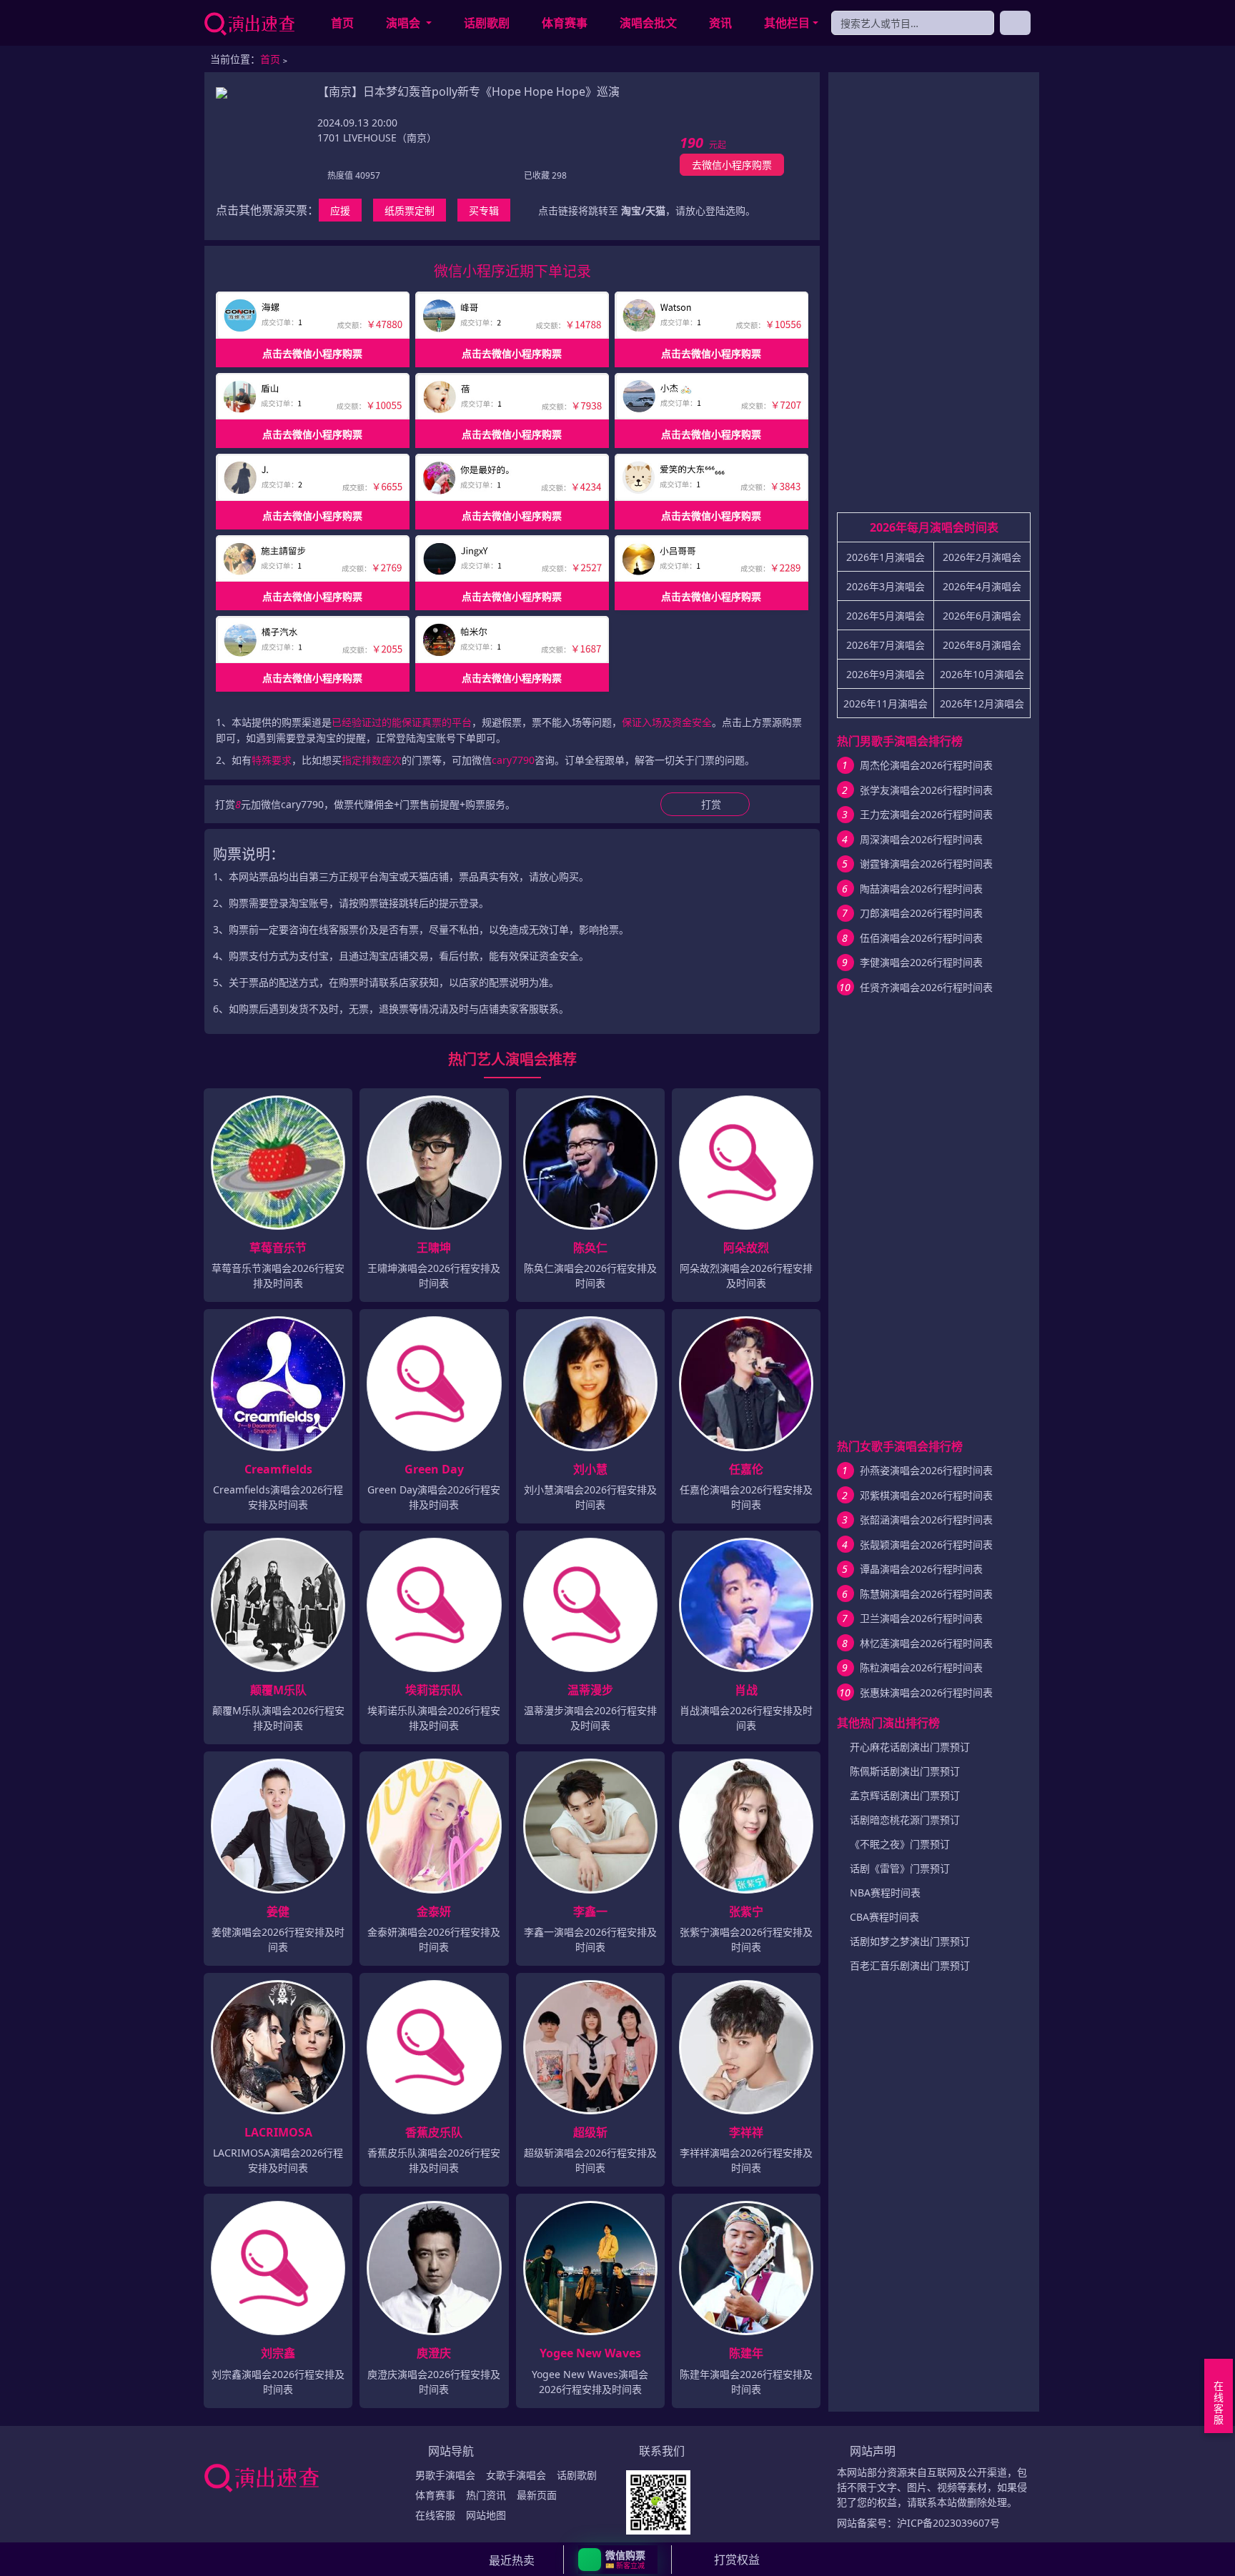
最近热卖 (512, 2560)
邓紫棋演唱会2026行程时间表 (926, 1495)
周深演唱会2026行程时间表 (921, 839)
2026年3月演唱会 (886, 586)
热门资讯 (486, 2495)
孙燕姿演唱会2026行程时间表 (926, 1470)
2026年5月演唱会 (886, 616)
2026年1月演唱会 (886, 557)
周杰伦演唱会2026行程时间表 (926, 765)
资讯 (720, 23)
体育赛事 (565, 23)
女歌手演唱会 (516, 2475)
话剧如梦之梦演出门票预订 (910, 1941)
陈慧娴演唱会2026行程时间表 (926, 1594)
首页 (342, 23)
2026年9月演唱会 (886, 674)
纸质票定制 (410, 210)
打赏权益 (737, 2560)
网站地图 (486, 2515)
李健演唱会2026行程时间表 (921, 962)
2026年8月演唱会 (982, 645)
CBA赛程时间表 (884, 1917)
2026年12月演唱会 (982, 703)
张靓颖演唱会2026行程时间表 (926, 1545)
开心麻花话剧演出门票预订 (910, 1747)
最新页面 (537, 2495)
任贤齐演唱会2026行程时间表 (926, 987)
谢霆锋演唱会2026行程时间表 (926, 864)
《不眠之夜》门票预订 (900, 1844)
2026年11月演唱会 (886, 703)
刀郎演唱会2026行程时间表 (921, 913)
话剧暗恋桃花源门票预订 (905, 1820)
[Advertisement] (934, 298)
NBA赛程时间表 (885, 1893)
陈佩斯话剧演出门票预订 (905, 1771)
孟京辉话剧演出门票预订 (905, 1795)
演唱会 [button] (405, 23)
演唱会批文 (648, 23)
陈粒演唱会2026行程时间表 (921, 1667)
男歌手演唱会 (445, 2475)
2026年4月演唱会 (982, 586)
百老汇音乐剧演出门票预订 (910, 1965)
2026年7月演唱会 (886, 645)
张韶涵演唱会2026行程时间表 (926, 1520)
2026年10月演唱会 (982, 674)
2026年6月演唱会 (982, 616)
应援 (340, 210)
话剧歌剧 (487, 23)
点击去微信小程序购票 (312, 353)
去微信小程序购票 (732, 165)
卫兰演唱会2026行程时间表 (921, 1618)
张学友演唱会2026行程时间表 (926, 790)
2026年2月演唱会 (982, 557)
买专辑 (484, 210)
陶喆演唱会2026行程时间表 (921, 889)
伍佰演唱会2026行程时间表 (921, 938)
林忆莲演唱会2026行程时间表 (926, 1643)
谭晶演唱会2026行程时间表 (921, 1569)
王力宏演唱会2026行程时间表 (926, 814)
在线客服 (435, 2515)
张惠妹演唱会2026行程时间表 (926, 1692)
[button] (618, 2560)
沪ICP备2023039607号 (948, 2523)
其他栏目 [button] (787, 23)
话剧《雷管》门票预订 (900, 1868)
